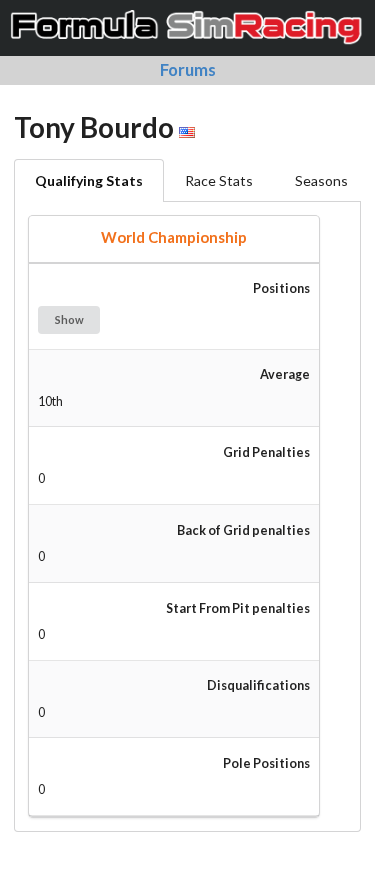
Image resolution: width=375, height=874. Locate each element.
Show (69, 319)
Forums (188, 69)
